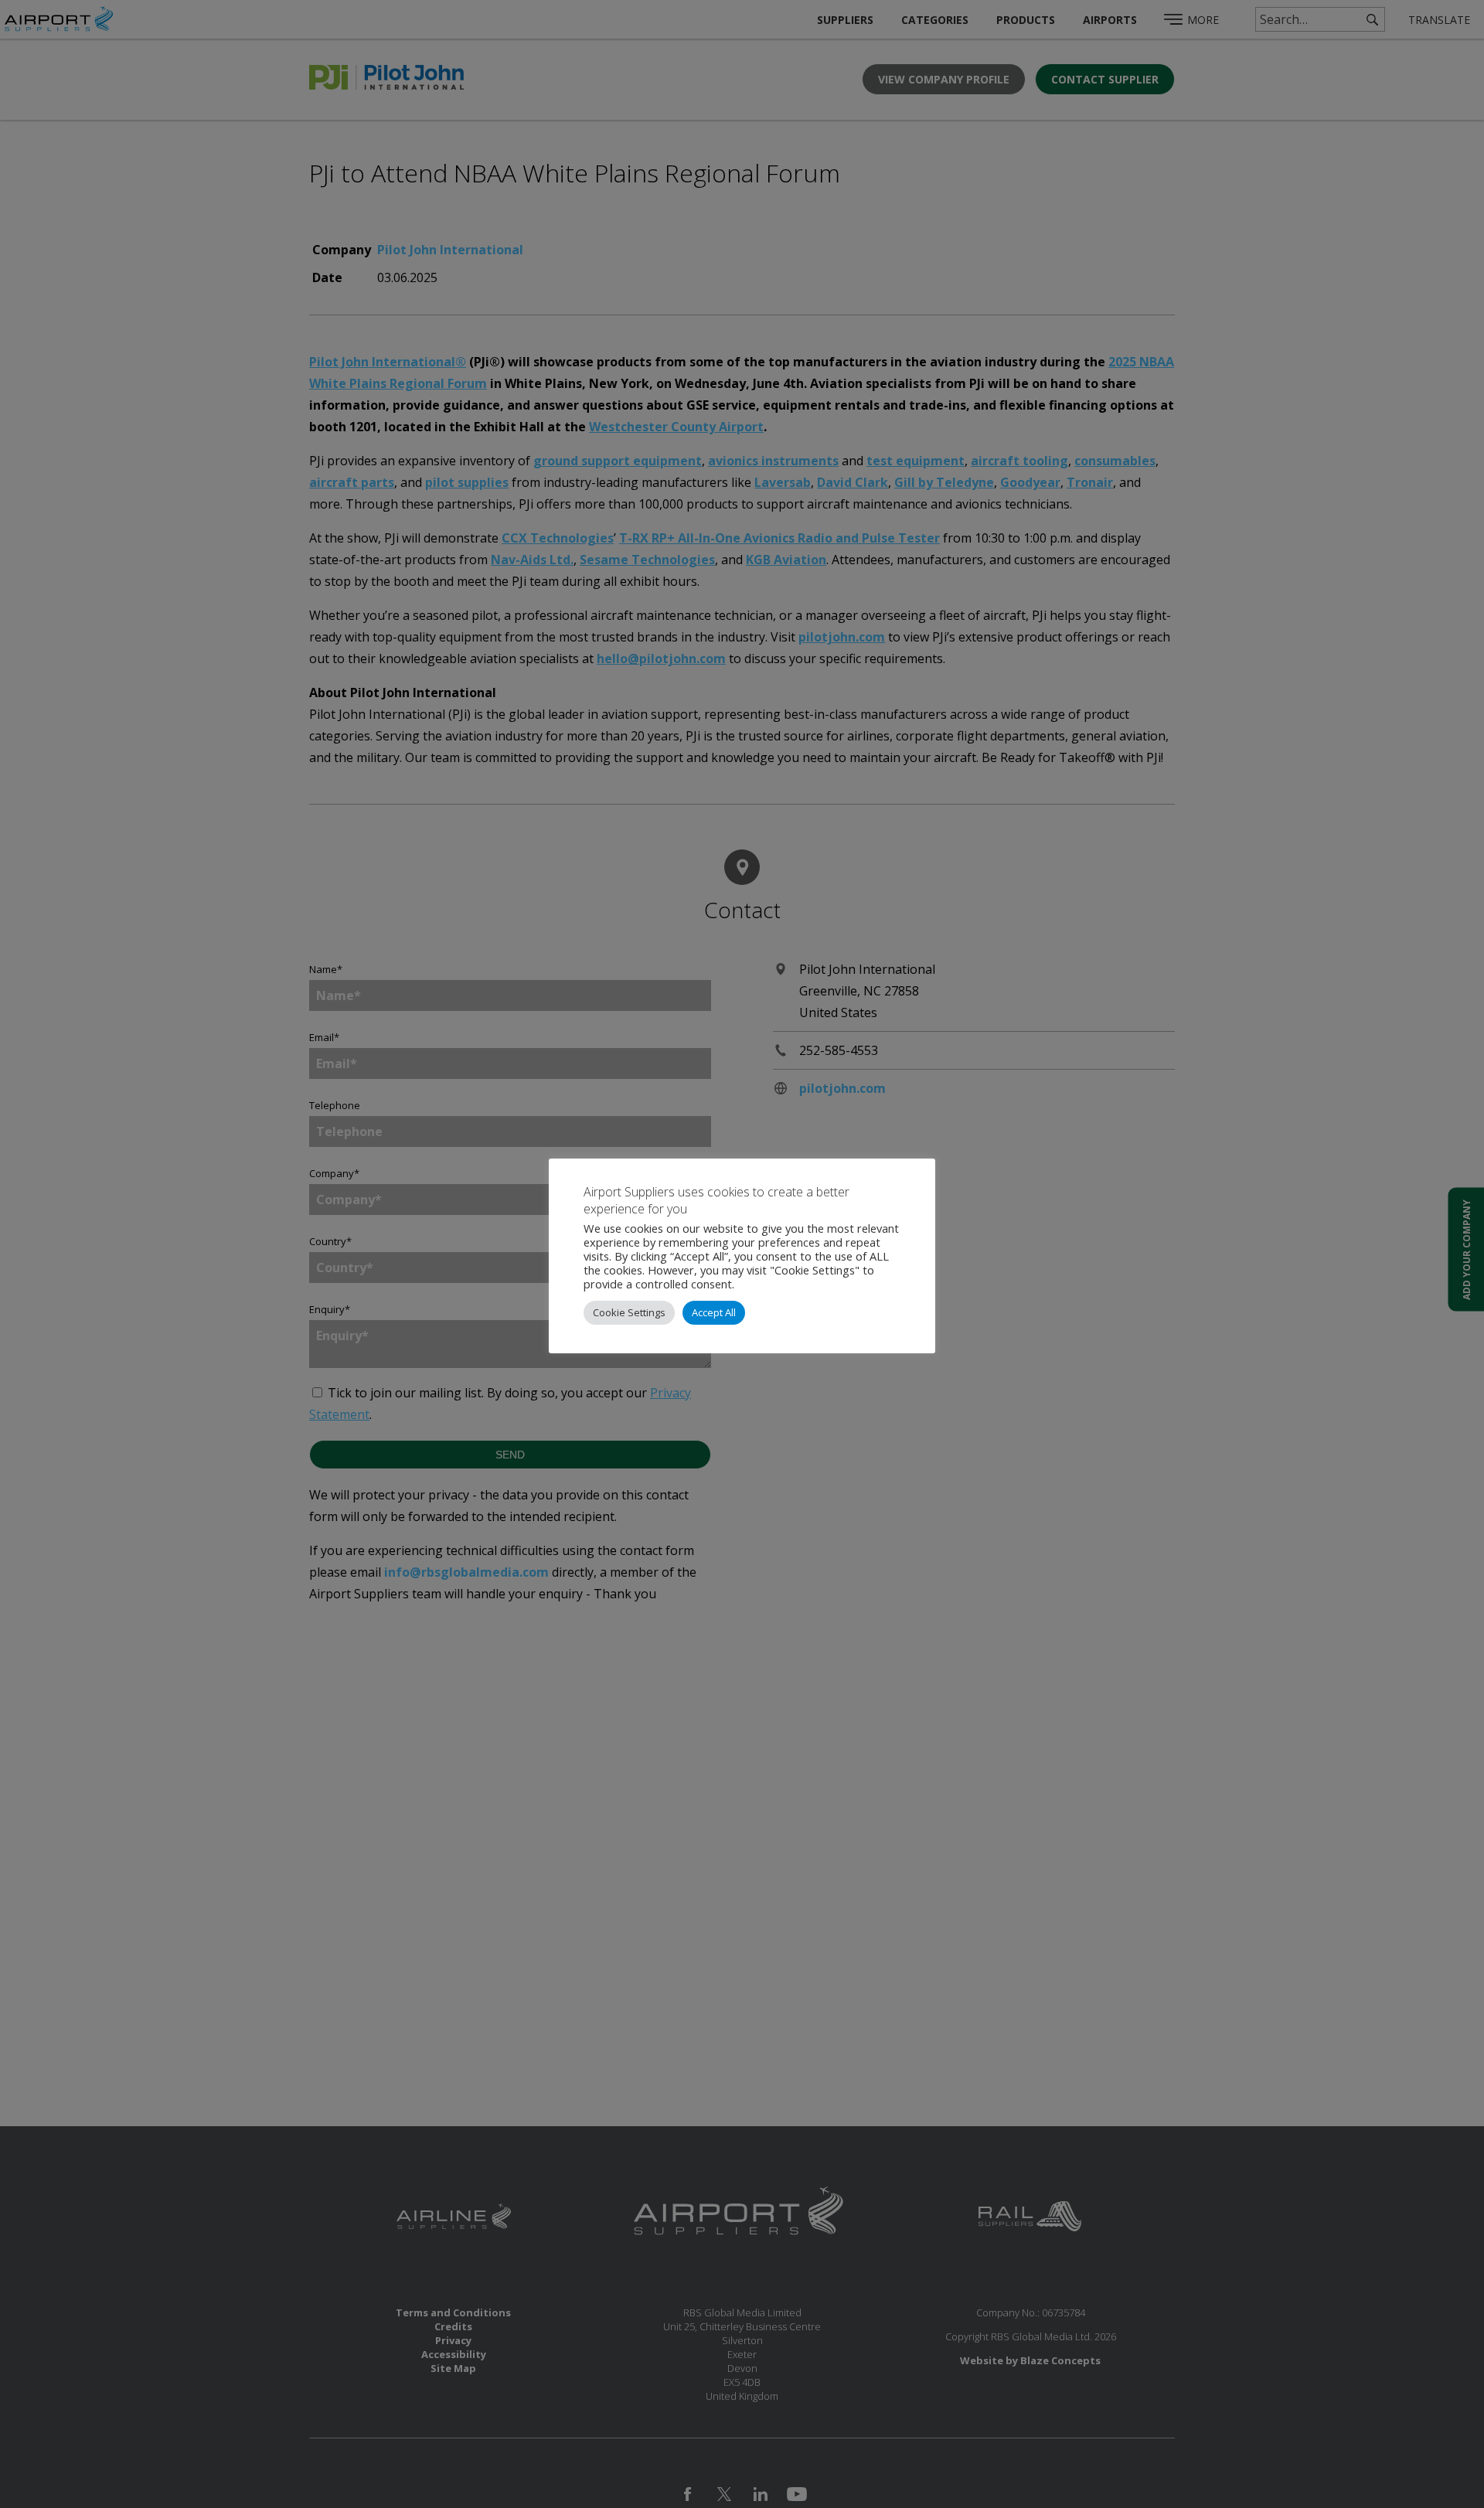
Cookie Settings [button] (629, 1312)
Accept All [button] (714, 1312)
